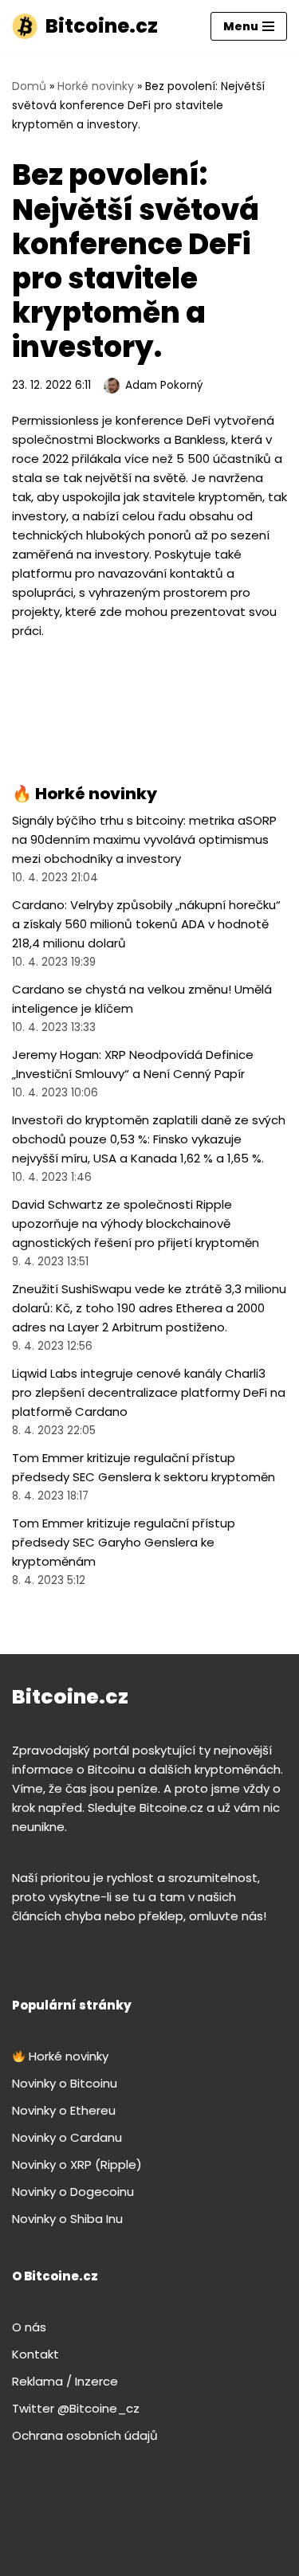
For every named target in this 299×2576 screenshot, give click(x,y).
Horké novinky (96, 86)
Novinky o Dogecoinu (73, 2192)
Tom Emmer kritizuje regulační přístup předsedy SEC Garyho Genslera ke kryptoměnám (124, 1542)
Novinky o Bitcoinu (65, 2083)
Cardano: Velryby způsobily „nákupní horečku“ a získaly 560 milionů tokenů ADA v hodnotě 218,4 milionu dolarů (146, 924)
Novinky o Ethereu (64, 2110)
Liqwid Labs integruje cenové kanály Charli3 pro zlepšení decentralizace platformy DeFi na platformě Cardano (149, 1392)
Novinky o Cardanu (67, 2137)
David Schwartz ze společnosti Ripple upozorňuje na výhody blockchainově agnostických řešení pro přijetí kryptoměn (136, 1223)
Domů (29, 86)
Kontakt (35, 2354)
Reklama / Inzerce (65, 2381)
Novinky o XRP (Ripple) (77, 2164)
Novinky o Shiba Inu (67, 2219)
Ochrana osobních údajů (85, 2435)
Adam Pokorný (164, 385)
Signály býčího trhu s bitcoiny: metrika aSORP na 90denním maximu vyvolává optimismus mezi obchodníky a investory (144, 839)
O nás (29, 2327)
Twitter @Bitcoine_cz (76, 2408)
